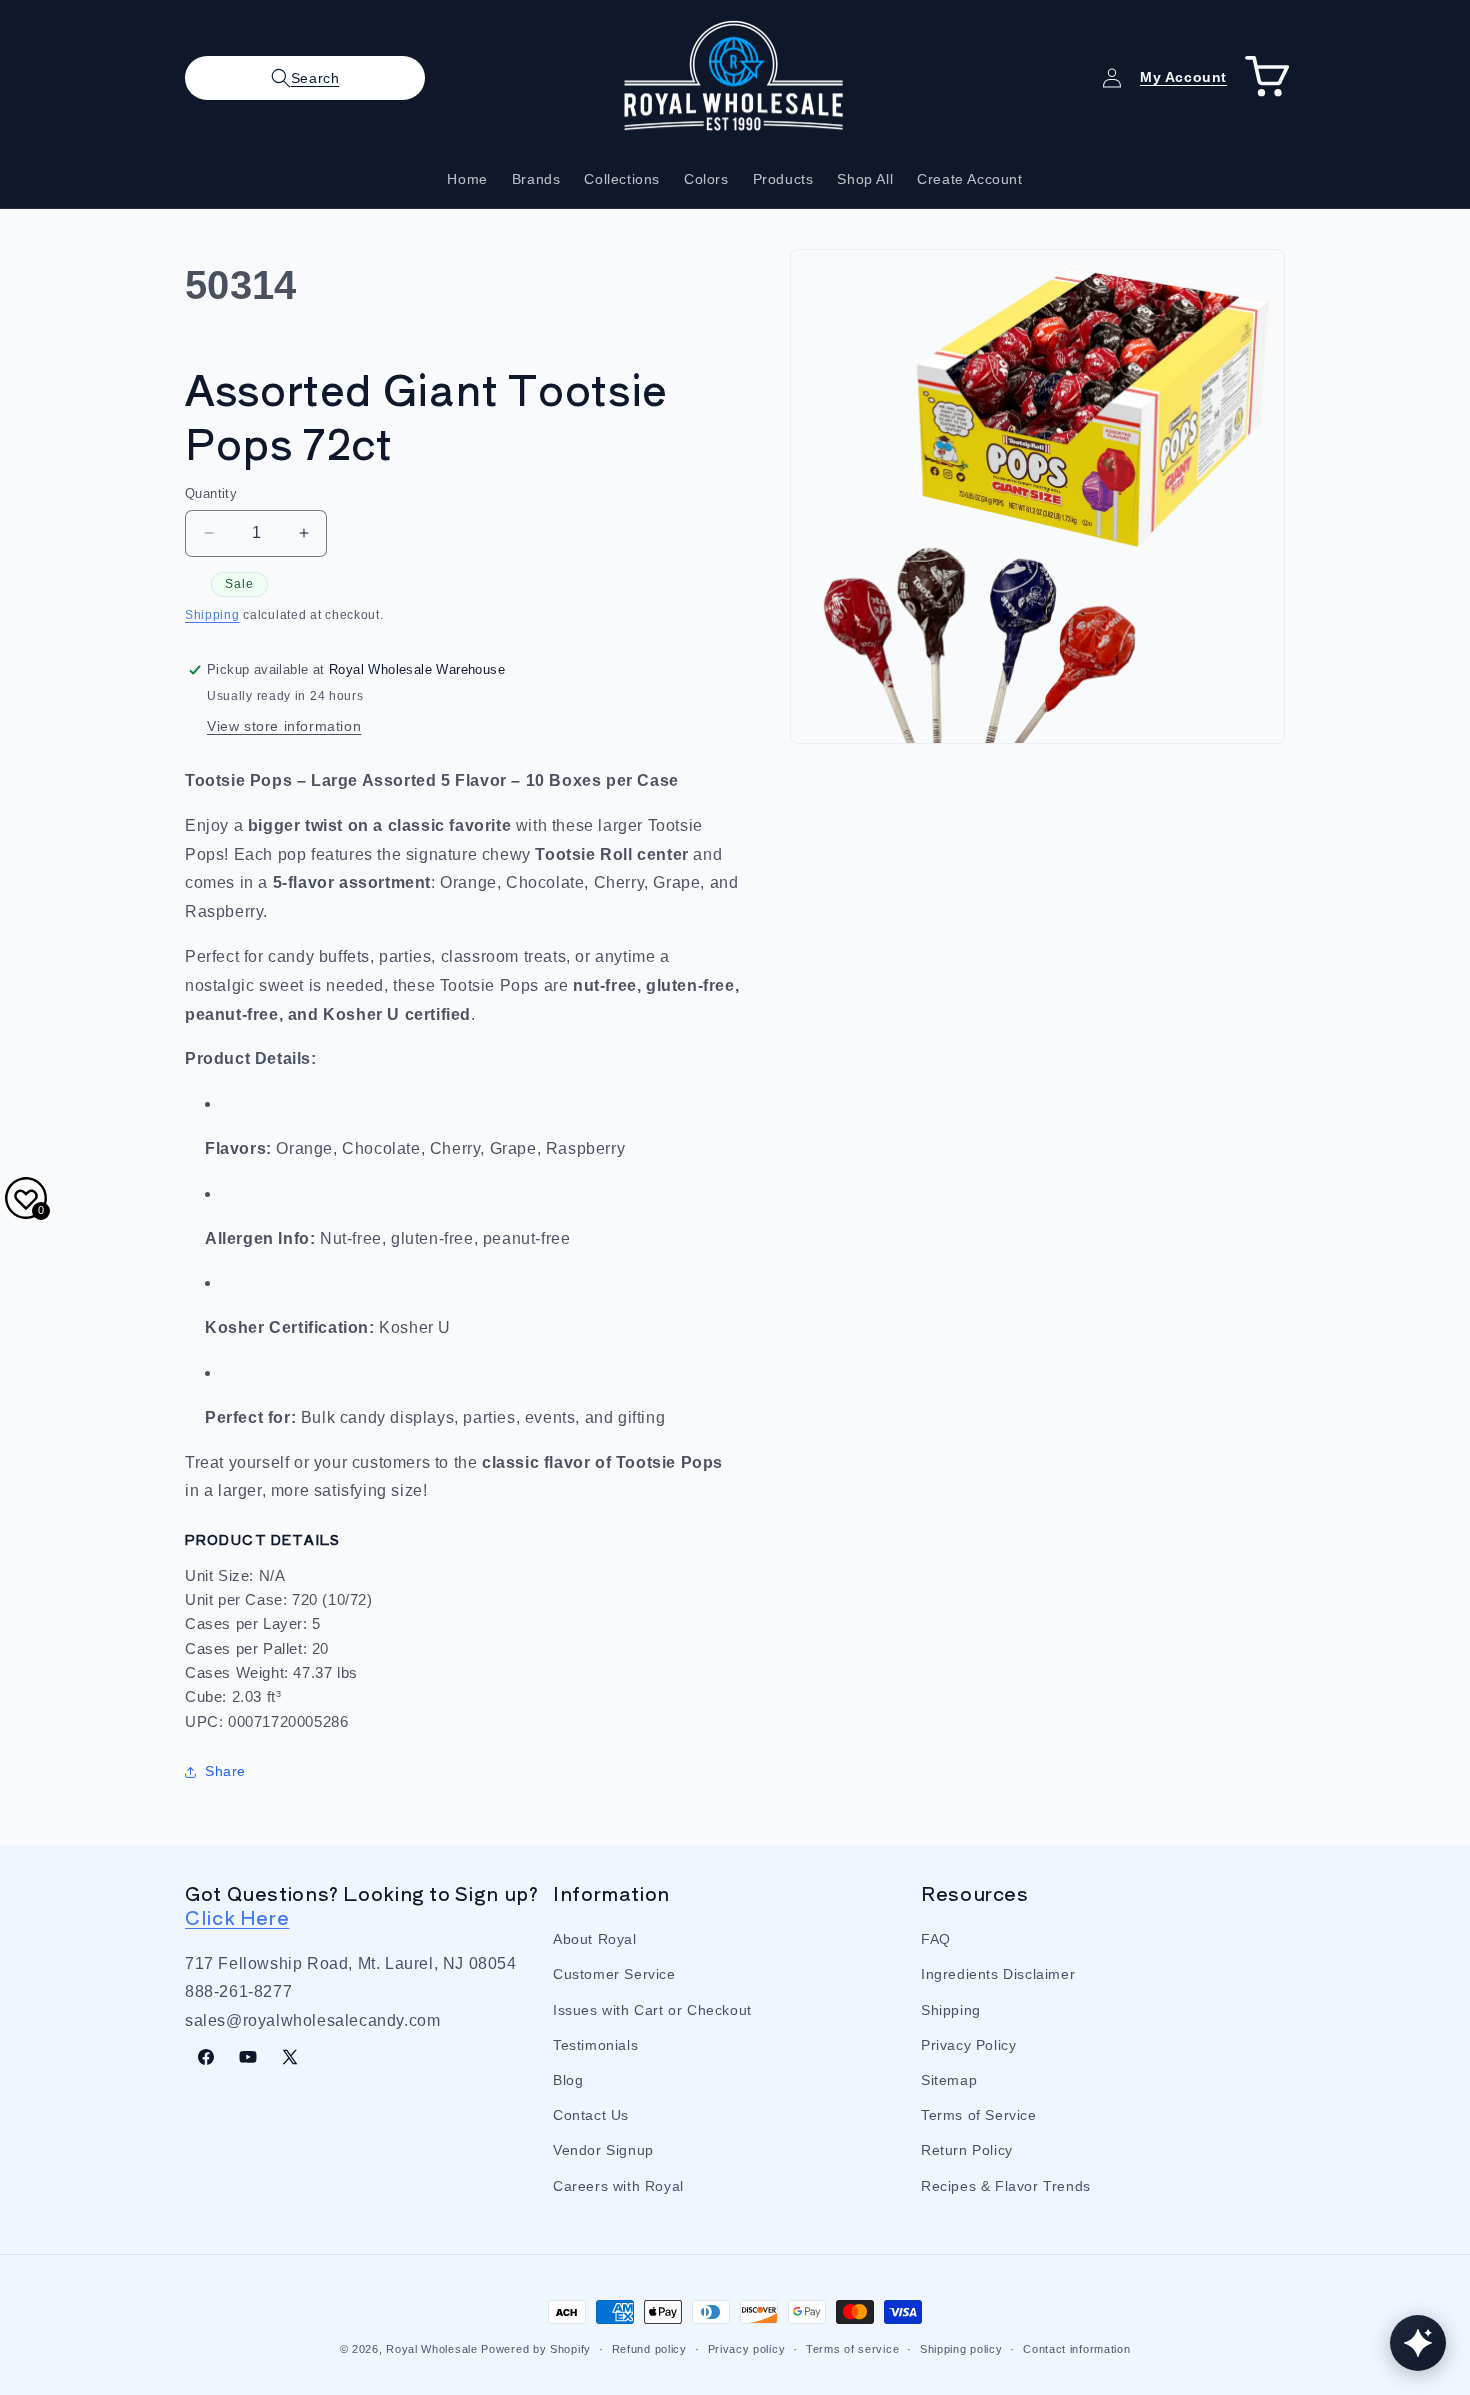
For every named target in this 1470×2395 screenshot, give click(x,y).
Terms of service (852, 2349)
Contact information (1076, 2349)
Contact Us (591, 2115)
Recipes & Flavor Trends (1006, 2186)
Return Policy (967, 2150)
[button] (305, 78)
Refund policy (649, 2349)
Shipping (212, 615)
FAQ (936, 1939)
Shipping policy (961, 2349)
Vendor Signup (603, 2150)
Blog (568, 2080)
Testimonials (595, 2045)
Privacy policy (747, 2349)
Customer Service (614, 1974)
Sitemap (949, 2080)
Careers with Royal (618, 2186)
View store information (284, 726)
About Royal (595, 1939)
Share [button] (225, 1771)
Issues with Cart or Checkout (652, 2010)
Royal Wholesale (432, 2349)
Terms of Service (979, 2115)
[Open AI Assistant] (1418, 2343)
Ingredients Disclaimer (998, 1974)
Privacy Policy (968, 2045)
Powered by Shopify (536, 2349)
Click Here (237, 1916)
